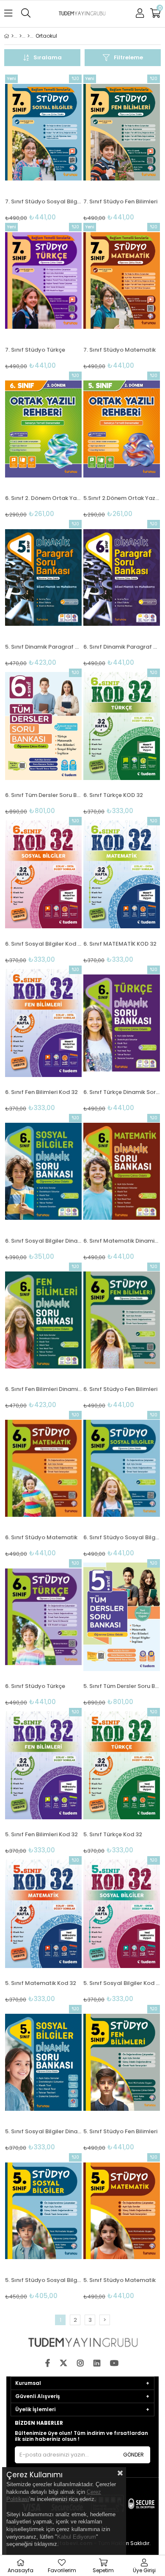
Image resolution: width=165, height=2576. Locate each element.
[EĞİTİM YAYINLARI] (21, 36)
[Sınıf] (29, 36)
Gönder (133, 2455)
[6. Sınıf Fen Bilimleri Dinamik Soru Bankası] (43, 1320)
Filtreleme (128, 57)
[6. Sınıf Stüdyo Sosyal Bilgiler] (122, 1468)
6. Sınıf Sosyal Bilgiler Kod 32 (43, 944)
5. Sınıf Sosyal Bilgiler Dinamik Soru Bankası (43, 2131)
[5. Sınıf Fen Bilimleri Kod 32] (43, 1765)
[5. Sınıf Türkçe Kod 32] (122, 1765)
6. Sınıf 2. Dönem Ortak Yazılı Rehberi (43, 498)
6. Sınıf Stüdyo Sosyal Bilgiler (122, 1537)
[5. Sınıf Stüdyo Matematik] (122, 2211)
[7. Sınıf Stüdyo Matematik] (122, 280)
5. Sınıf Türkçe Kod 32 (113, 1834)
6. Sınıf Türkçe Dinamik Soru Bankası (122, 1092)
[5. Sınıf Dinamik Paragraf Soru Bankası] (43, 577)
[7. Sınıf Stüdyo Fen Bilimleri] (122, 132)
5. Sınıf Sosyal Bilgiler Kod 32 (122, 1983)
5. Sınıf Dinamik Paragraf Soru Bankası (43, 647)
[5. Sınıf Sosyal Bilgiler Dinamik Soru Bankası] (43, 2062)
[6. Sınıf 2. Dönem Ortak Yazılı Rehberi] (43, 429)
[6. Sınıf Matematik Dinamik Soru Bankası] (122, 1171)
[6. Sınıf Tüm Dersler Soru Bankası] (43, 726)
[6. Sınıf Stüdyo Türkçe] (43, 1617)
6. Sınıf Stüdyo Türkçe (35, 1686)
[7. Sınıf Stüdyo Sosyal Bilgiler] (43, 132)
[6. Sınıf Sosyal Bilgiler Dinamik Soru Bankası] (43, 1171)
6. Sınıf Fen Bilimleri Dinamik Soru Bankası (43, 1389)
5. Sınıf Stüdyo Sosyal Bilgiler (43, 2280)
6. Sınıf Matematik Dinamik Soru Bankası (122, 1241)
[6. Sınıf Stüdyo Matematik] (43, 1468)
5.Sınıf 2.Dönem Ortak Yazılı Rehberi (122, 498)
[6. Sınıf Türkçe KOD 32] (122, 726)
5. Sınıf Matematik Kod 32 (41, 1983)
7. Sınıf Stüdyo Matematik (120, 350)
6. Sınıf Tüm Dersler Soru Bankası (43, 795)
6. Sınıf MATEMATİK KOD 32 (120, 944)
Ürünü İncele (59, 148)
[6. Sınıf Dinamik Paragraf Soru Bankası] (122, 577)
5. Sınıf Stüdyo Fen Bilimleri (120, 2131)
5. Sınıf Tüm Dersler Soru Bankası (122, 1686)
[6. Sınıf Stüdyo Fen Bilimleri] (122, 1320)
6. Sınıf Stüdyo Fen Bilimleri (120, 1389)
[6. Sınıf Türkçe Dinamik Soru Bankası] (122, 1023)
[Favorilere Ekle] (43, 148)
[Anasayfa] (12, 36)
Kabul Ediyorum (77, 2537)
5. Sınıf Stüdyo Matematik (120, 2280)
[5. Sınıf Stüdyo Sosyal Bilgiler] (43, 2211)
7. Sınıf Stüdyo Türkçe (35, 350)
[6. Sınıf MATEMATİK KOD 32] (122, 874)
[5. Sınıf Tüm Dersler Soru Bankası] (122, 1617)
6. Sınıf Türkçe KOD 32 (113, 795)
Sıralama (48, 57)
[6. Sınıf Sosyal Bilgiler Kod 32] (43, 874)
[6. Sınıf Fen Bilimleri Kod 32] (43, 1023)
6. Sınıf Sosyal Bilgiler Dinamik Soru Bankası (43, 1241)
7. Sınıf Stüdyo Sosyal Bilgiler (43, 201)
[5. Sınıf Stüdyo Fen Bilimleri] (122, 2062)
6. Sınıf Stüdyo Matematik (41, 1537)
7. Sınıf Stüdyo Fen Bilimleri (120, 201)
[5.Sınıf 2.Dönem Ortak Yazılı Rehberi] (122, 429)
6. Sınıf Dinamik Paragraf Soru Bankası (122, 647)
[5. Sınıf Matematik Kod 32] (43, 1914)
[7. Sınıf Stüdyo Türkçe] (43, 280)
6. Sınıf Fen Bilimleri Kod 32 (41, 1092)
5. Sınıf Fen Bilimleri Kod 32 (41, 1834)
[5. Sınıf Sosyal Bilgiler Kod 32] (122, 1914)
